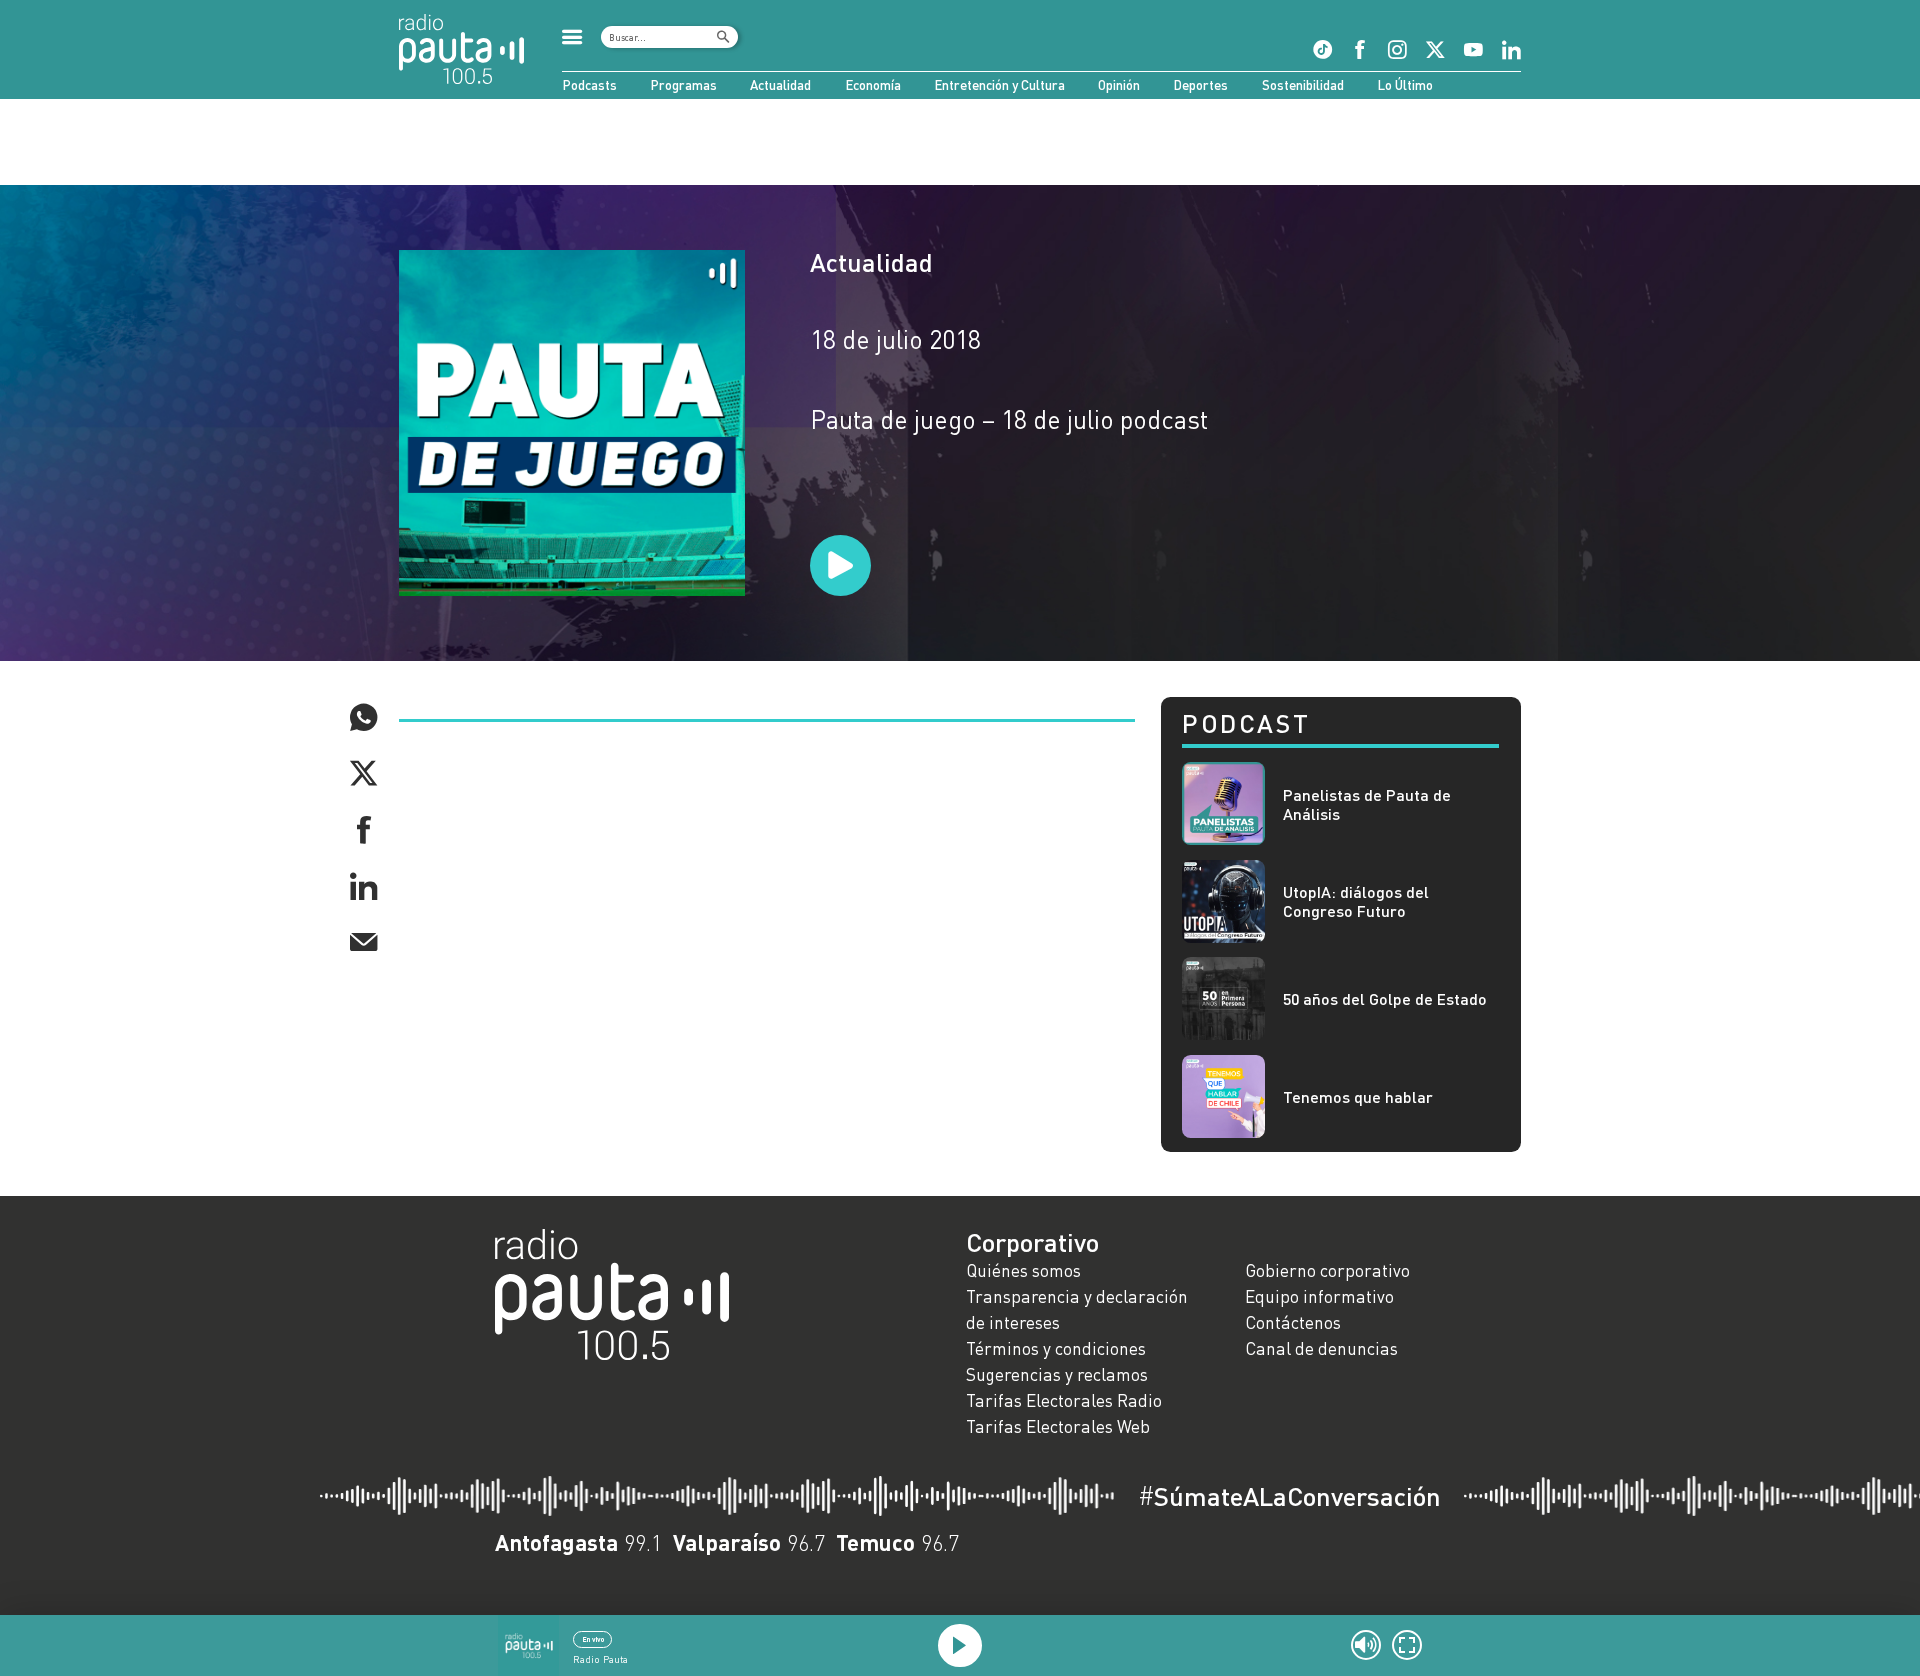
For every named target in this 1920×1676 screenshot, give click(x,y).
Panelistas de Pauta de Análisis (1367, 804)
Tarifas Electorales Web (1058, 1426)
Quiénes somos (1023, 1270)
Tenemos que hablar (1358, 1096)
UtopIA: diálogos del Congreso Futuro (1356, 901)
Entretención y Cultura (999, 85)
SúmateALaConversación (1289, 1496)
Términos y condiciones (1056, 1348)
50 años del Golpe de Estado (1385, 998)
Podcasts (589, 85)
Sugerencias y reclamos (1057, 1374)
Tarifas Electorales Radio (1064, 1400)
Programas (683, 85)
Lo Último (1405, 85)
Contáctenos (1293, 1322)
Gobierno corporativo (1327, 1270)
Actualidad (780, 85)
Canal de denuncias (1321, 1348)
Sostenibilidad (1303, 85)
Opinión (1119, 85)
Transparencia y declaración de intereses (1077, 1309)
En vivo (593, 1639)
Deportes (1200, 85)
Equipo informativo (1319, 1296)
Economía (873, 85)
